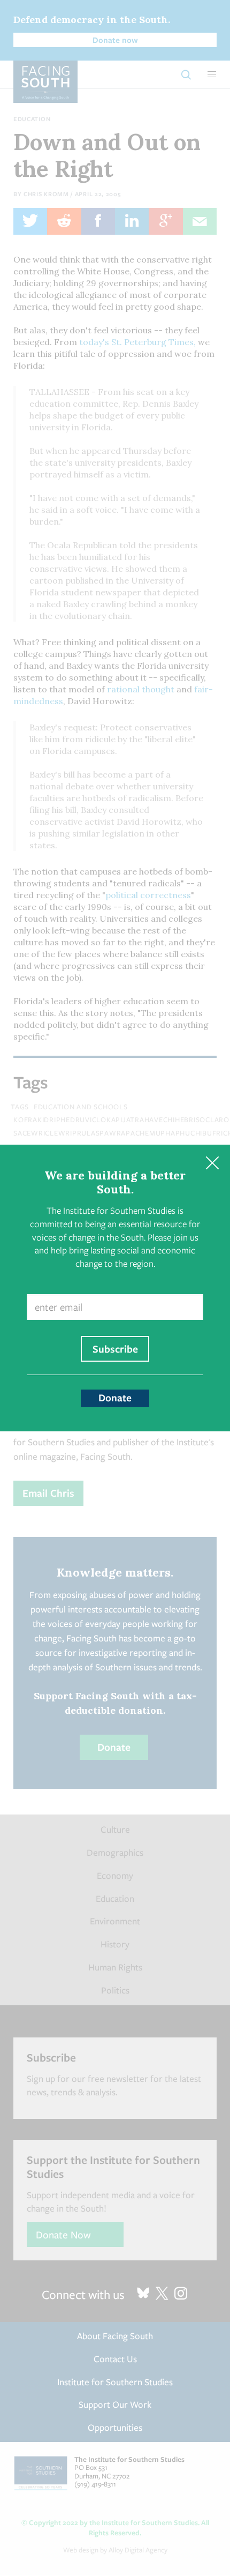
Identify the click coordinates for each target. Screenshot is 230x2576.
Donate (115, 1398)
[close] (212, 1163)
